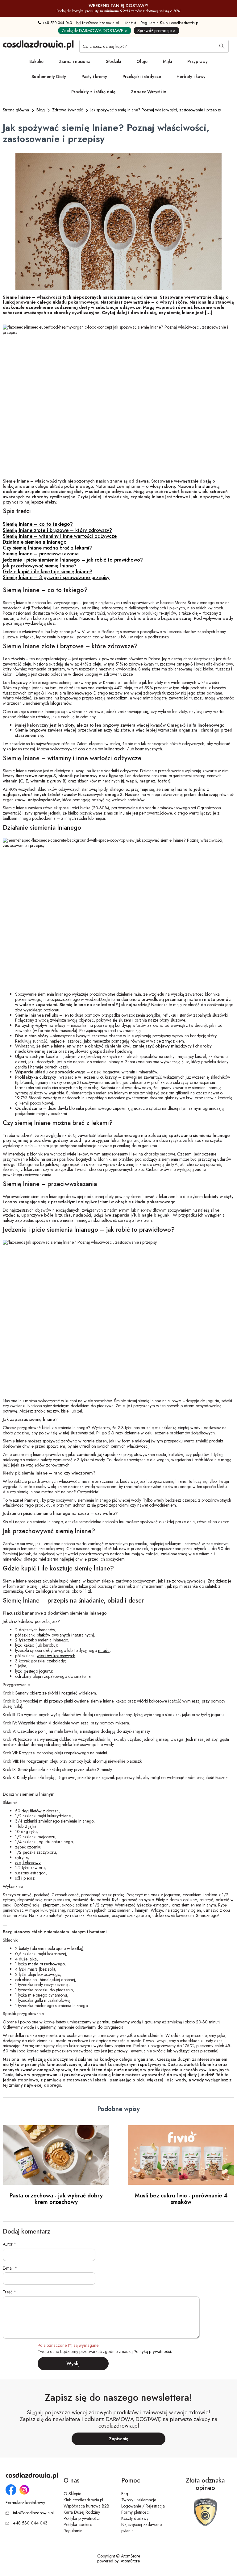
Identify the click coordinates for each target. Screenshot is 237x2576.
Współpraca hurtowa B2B (86, 2506)
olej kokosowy (28, 1863)
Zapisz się (119, 2439)
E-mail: (9, 2268)
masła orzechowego (46, 1964)
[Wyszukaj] (222, 47)
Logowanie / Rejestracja (143, 2506)
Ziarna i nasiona (75, 61)
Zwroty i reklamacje (139, 2500)
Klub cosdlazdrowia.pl (83, 2500)
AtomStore (130, 2561)
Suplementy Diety (49, 77)
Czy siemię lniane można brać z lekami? (47, 548)
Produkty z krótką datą (93, 92)
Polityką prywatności (152, 2352)
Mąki (167, 61)
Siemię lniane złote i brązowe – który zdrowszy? (57, 530)
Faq (125, 2494)
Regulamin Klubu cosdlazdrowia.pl (170, 23)
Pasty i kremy (94, 77)
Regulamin (73, 2531)
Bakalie (36, 61)
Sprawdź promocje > (156, 31)
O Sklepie (72, 2494)
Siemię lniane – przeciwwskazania (41, 554)
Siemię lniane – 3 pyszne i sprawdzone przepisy (56, 577)
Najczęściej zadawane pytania (141, 2528)
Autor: (8, 2244)
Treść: (8, 2292)
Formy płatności (135, 2512)
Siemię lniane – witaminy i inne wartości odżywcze (60, 536)
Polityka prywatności (82, 2518)
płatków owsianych (53, 1635)
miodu (104, 1650)
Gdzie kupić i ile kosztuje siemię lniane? (48, 572)
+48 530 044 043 (57, 23)
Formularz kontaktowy (25, 2503)
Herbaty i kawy (191, 77)
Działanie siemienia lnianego (35, 542)
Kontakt (130, 23)
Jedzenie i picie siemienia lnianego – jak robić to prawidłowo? (73, 560)
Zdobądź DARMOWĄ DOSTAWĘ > (95, 31)
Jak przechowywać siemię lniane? (40, 566)
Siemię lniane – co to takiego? (38, 524)
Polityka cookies (78, 2524)
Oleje (142, 61)
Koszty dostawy (135, 2518)
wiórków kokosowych (56, 1656)
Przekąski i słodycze (142, 77)
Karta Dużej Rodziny (82, 2512)
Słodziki (113, 61)
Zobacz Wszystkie (148, 92)
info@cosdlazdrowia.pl (100, 23)
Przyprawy (197, 61)
